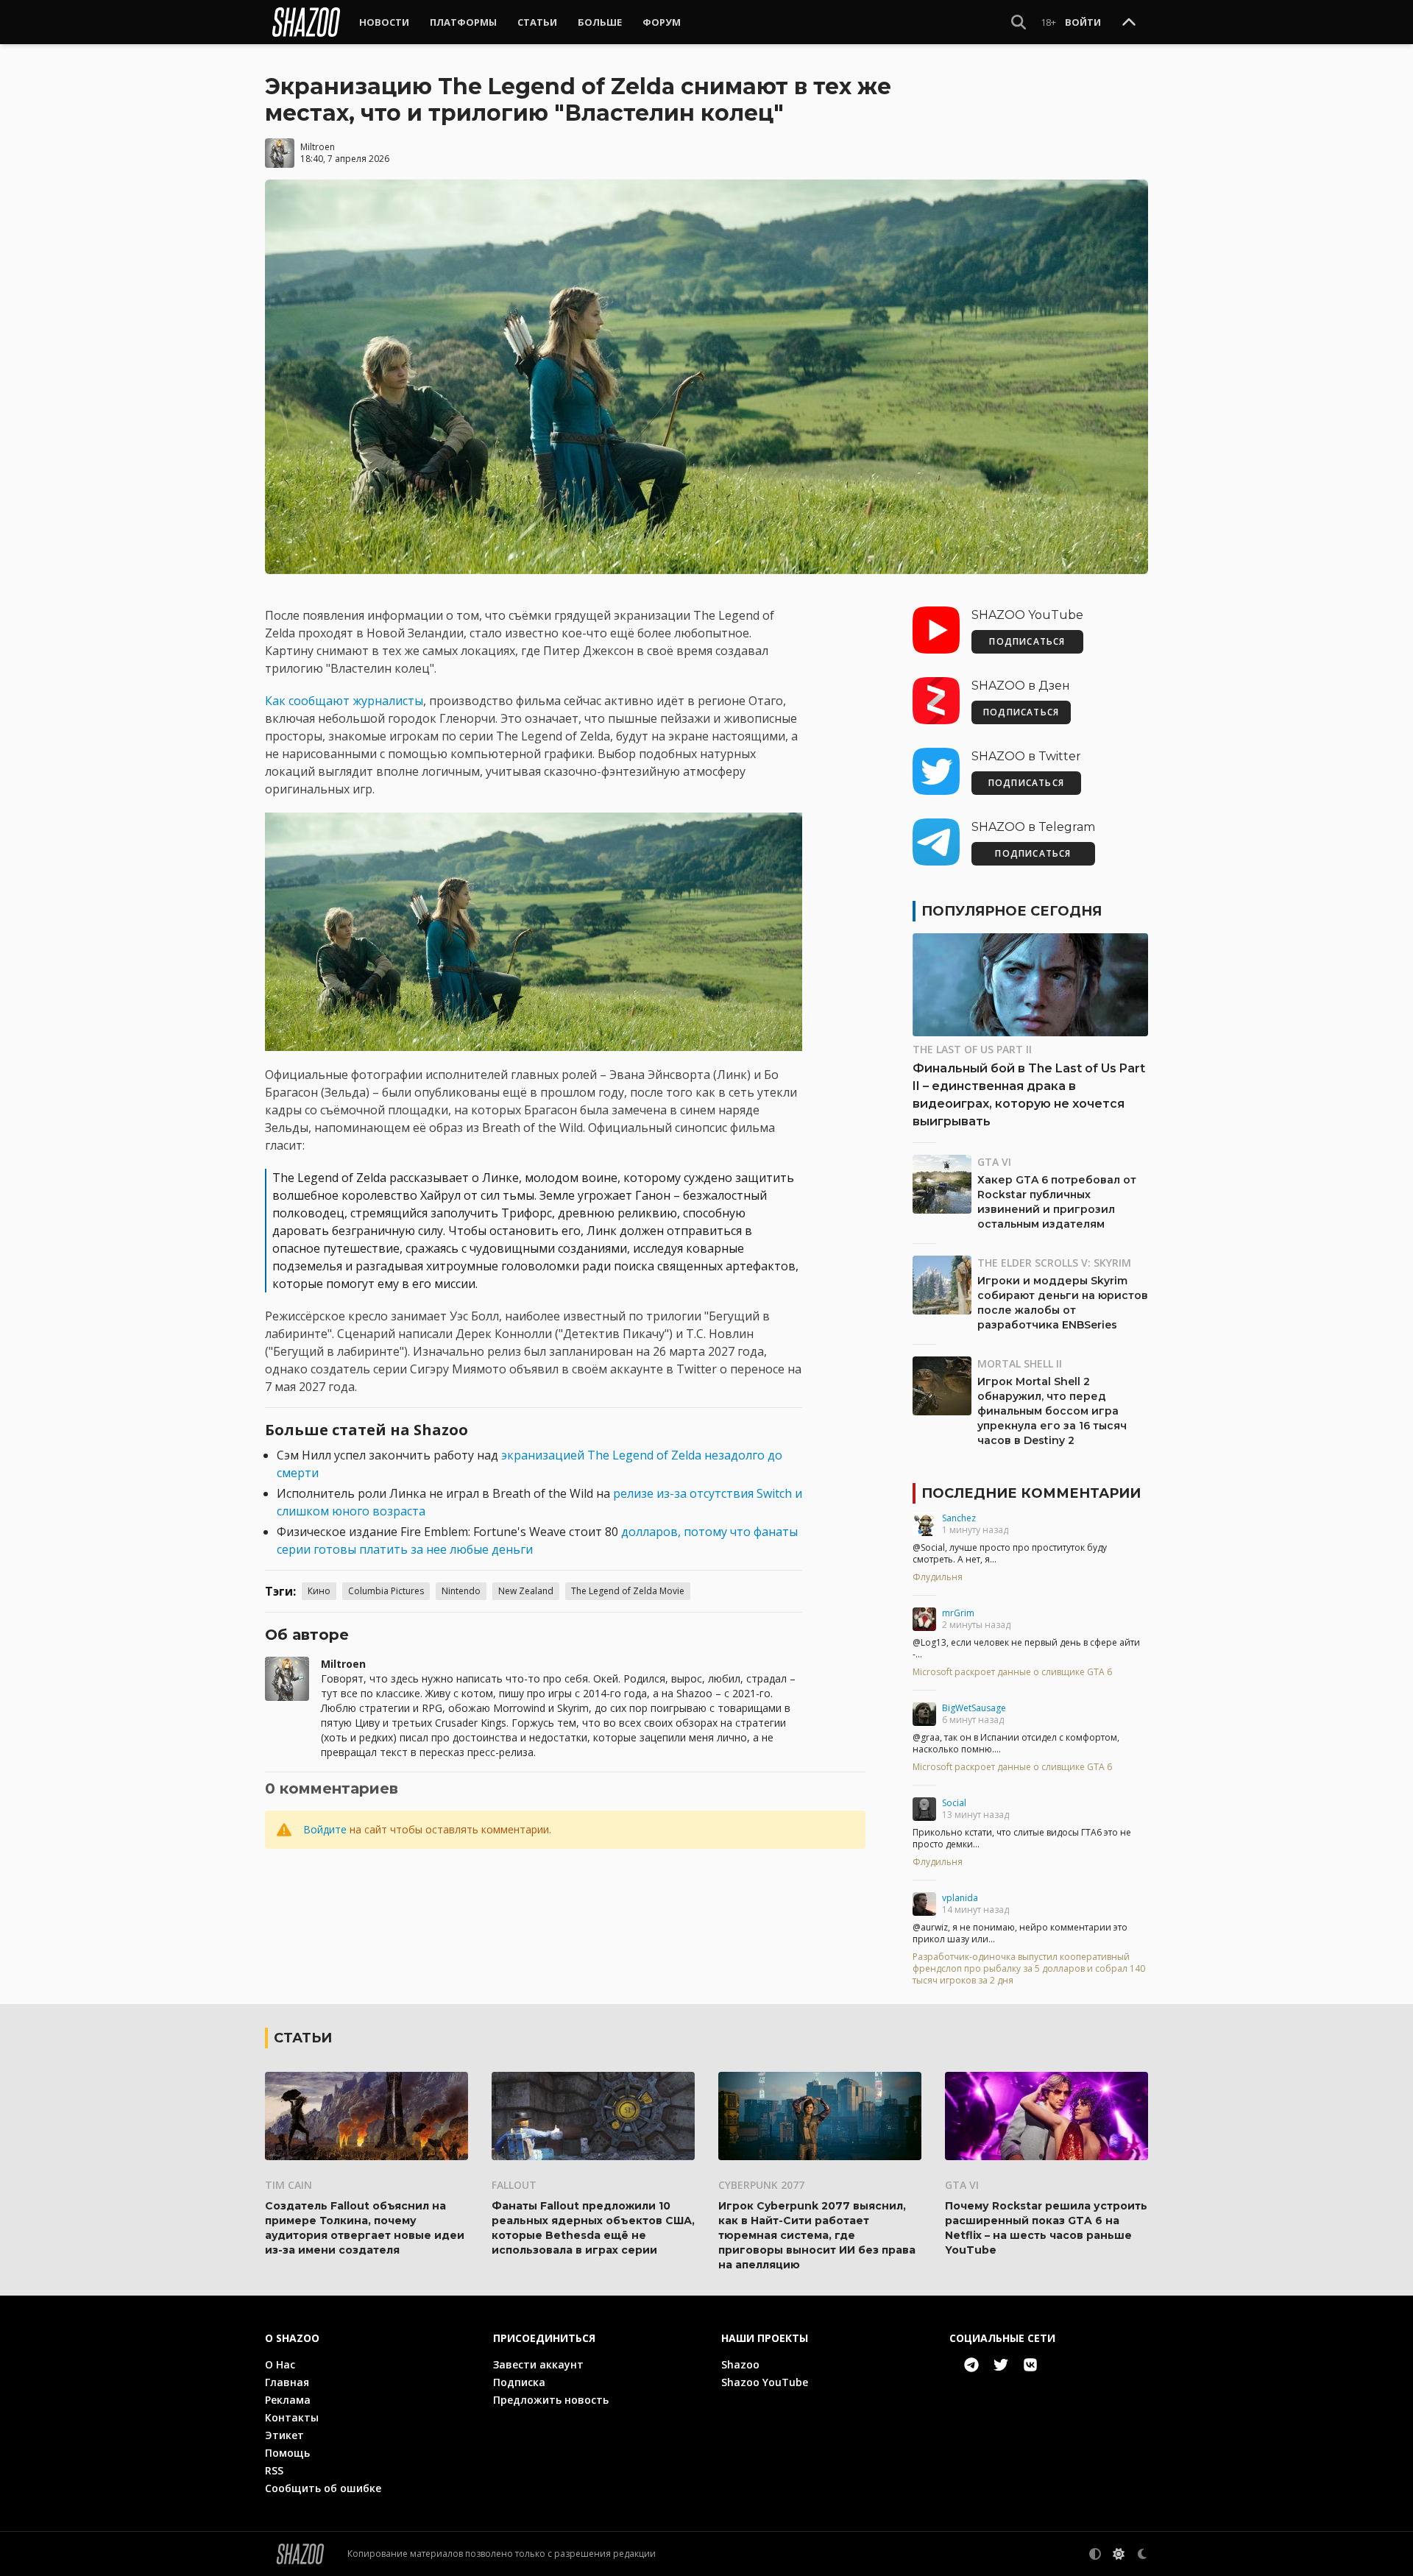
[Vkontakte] (1030, 2365)
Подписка (519, 2382)
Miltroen (318, 147)
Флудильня (938, 1577)
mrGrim (958, 1613)
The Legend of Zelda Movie (628, 1591)
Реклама (288, 2400)
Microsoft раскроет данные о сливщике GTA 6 (1012, 1672)
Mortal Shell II (1020, 1363)
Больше (600, 22)
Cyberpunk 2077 (761, 2185)
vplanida (960, 1898)
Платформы (463, 22)
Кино (319, 1591)
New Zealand (526, 1591)
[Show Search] (1019, 22)
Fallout (514, 2185)
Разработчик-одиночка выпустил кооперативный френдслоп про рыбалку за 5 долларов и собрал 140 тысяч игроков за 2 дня (1029, 1969)
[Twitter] (1001, 2365)
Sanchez (959, 1518)
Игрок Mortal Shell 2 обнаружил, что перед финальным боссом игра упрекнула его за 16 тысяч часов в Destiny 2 (1052, 1411)
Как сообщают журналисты (344, 701)
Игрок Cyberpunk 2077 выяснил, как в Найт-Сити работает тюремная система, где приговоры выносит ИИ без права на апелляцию (817, 2235)
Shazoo (740, 2364)
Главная (287, 2382)
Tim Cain (288, 2185)
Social (954, 1803)
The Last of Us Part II (972, 1049)
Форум (662, 22)
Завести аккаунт (538, 2364)
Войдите (325, 1829)
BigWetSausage (974, 1708)
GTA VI (994, 1162)
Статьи (537, 22)
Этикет (284, 2435)
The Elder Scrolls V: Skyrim (1054, 1263)
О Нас (280, 2364)
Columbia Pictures (386, 1591)
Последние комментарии (1031, 1493)
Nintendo (461, 1591)
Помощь (287, 2453)
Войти (1083, 22)
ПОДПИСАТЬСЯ (1027, 641)
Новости (384, 22)
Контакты (292, 2417)
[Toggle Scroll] (1129, 23)
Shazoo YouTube (765, 2382)
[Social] (924, 1809)
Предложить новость (551, 2400)
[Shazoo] (306, 22)
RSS (274, 2470)
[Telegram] (971, 2365)
